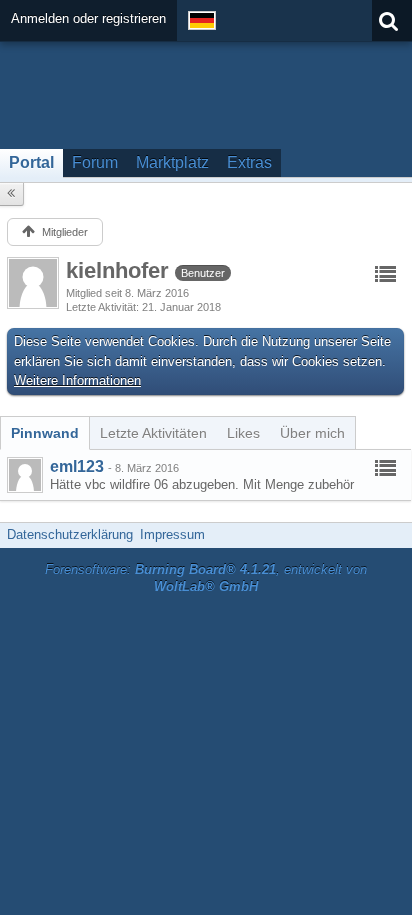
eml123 (77, 466)
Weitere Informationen (77, 380)
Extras (249, 162)
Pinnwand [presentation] (45, 433)
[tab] (45, 433)
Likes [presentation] (243, 433)
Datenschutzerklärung (70, 534)
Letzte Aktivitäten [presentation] (153, 433)
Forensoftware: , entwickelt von (206, 578)
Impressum (172, 534)
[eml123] (25, 475)
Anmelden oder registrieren (88, 18)
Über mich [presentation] (312, 433)
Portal (31, 162)
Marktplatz (172, 162)
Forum (95, 162)
